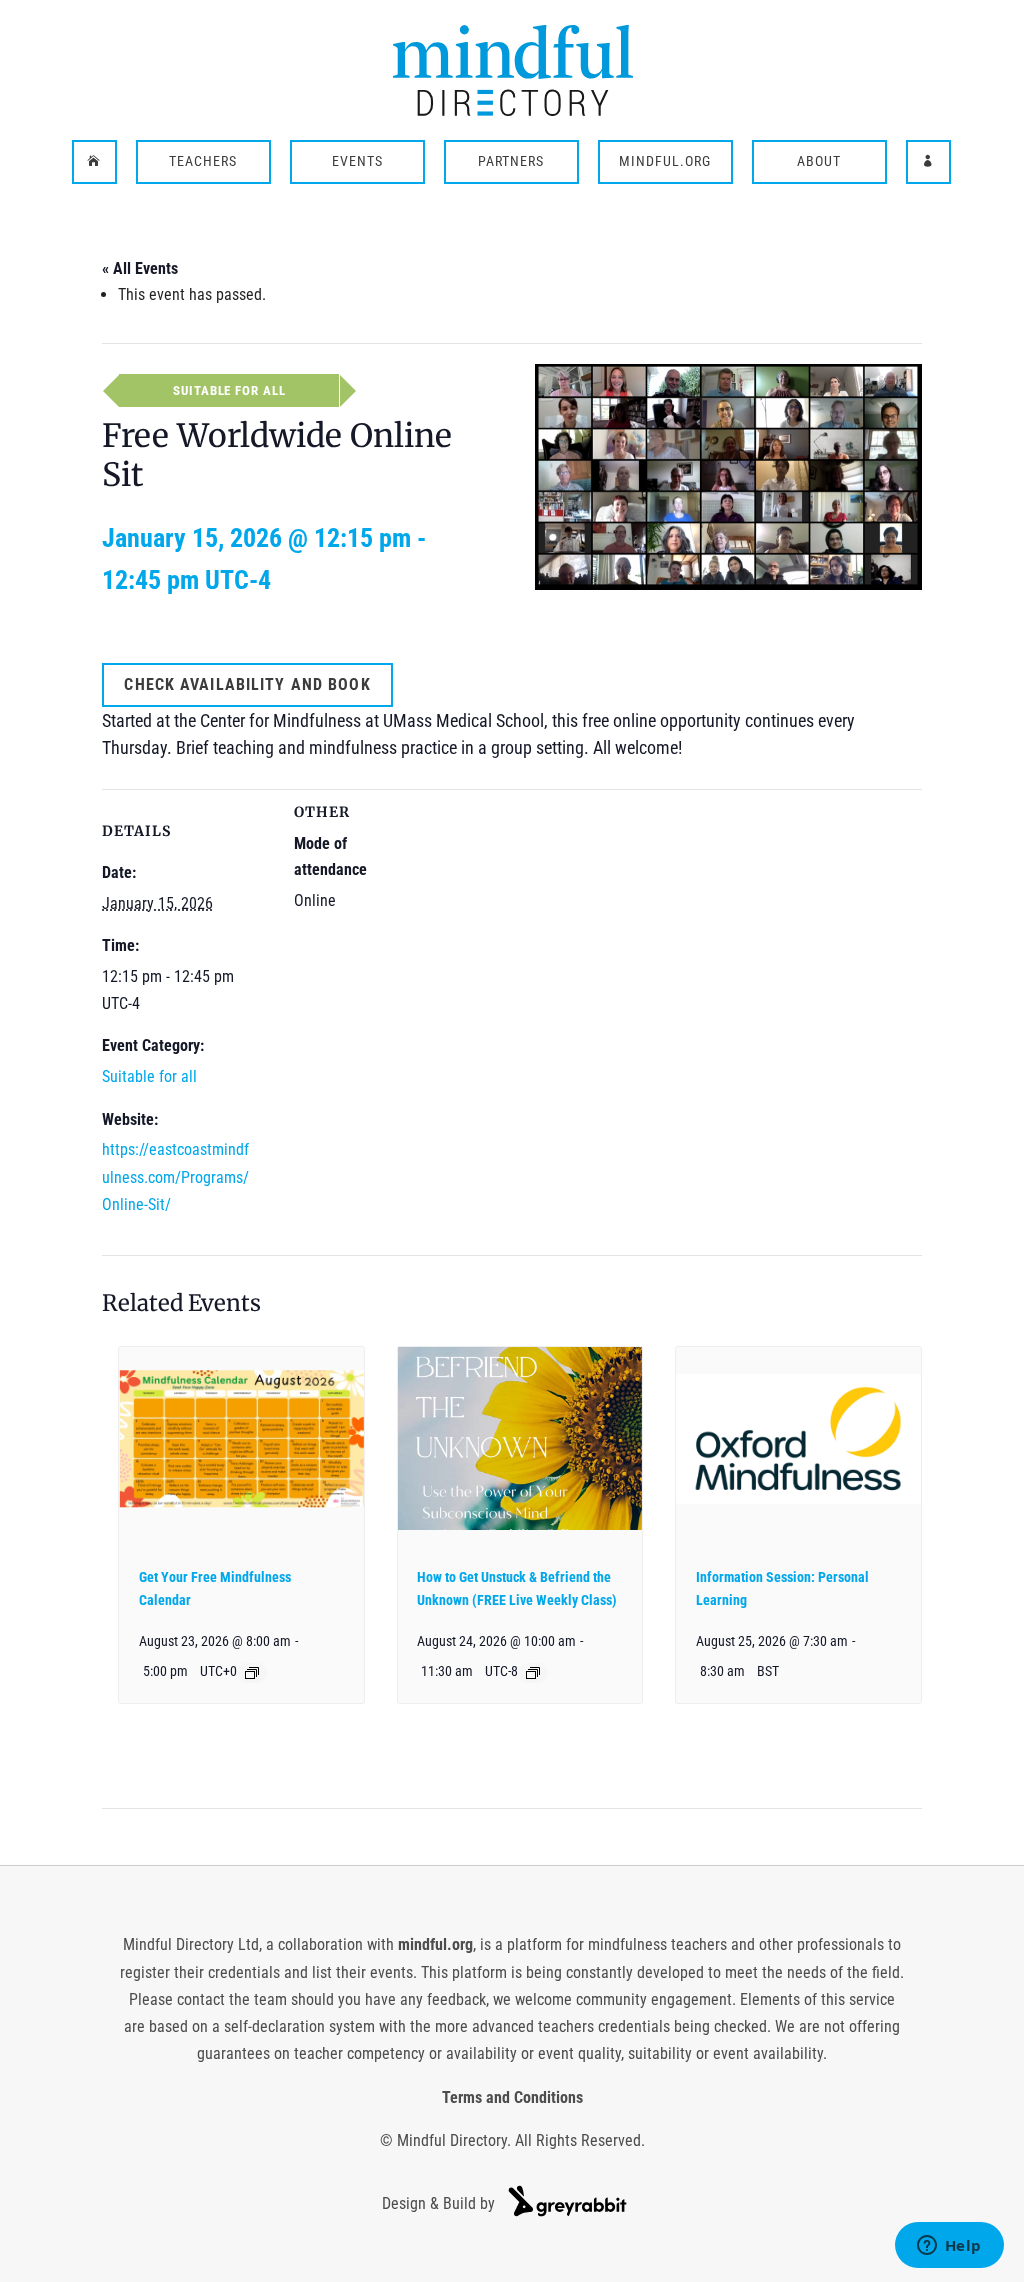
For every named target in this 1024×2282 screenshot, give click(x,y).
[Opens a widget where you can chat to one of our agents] (949, 2247)
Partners (511, 162)
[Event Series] (252, 1673)
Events (357, 162)
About (819, 162)
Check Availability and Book (247, 684)
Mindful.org (665, 162)
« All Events (140, 268)
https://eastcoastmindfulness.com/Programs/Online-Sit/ (175, 1176)
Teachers (203, 162)
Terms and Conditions (512, 2097)
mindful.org (435, 1944)
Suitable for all (149, 1076)
